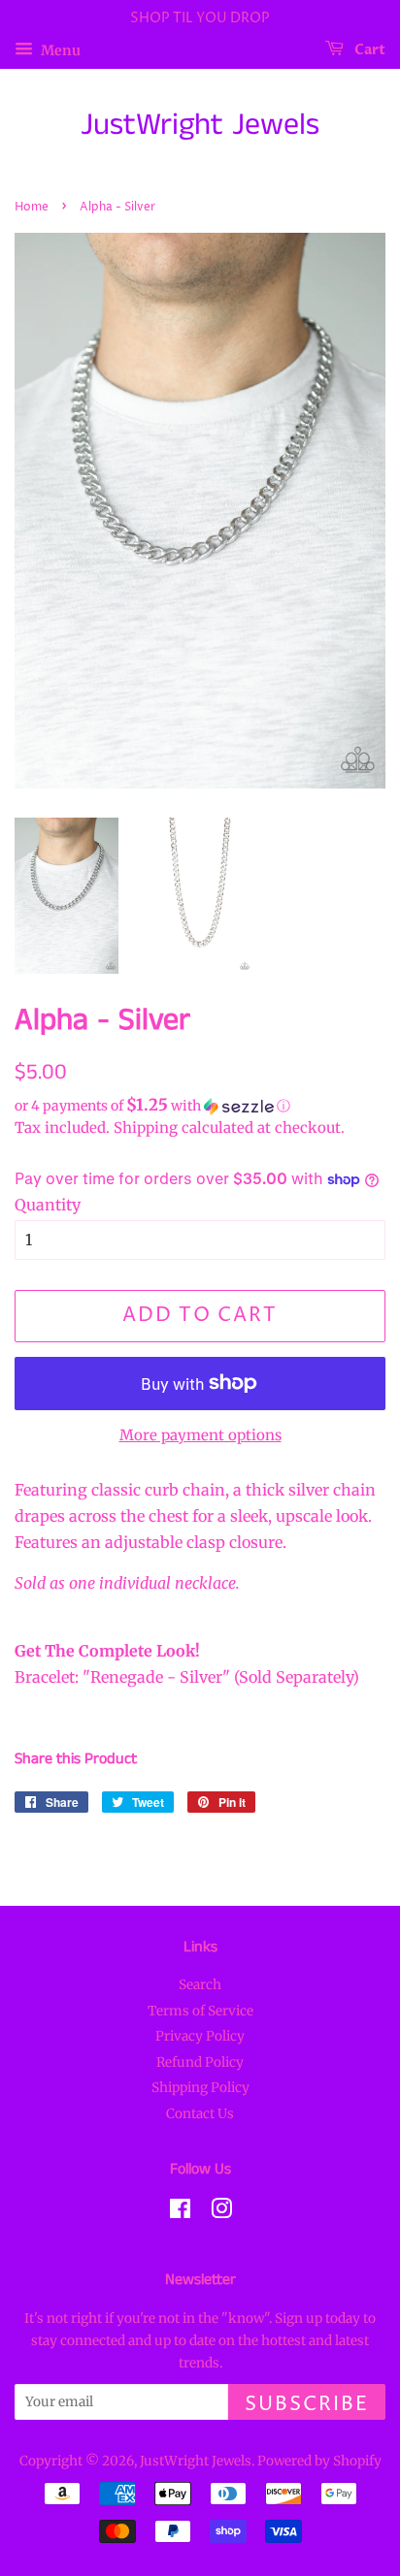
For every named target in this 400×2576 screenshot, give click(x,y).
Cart (368, 50)
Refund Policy (200, 2062)
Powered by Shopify (319, 2461)
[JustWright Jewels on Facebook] (180, 2213)
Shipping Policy (200, 2088)
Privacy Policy (200, 2036)
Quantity (48, 1205)
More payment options (200, 1435)
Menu (59, 49)
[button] (200, 1106)
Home (32, 207)
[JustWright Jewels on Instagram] (221, 2213)
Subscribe (307, 2405)
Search (200, 1985)
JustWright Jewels (200, 126)
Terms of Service (200, 2011)
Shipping (146, 1127)
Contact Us (200, 2114)
